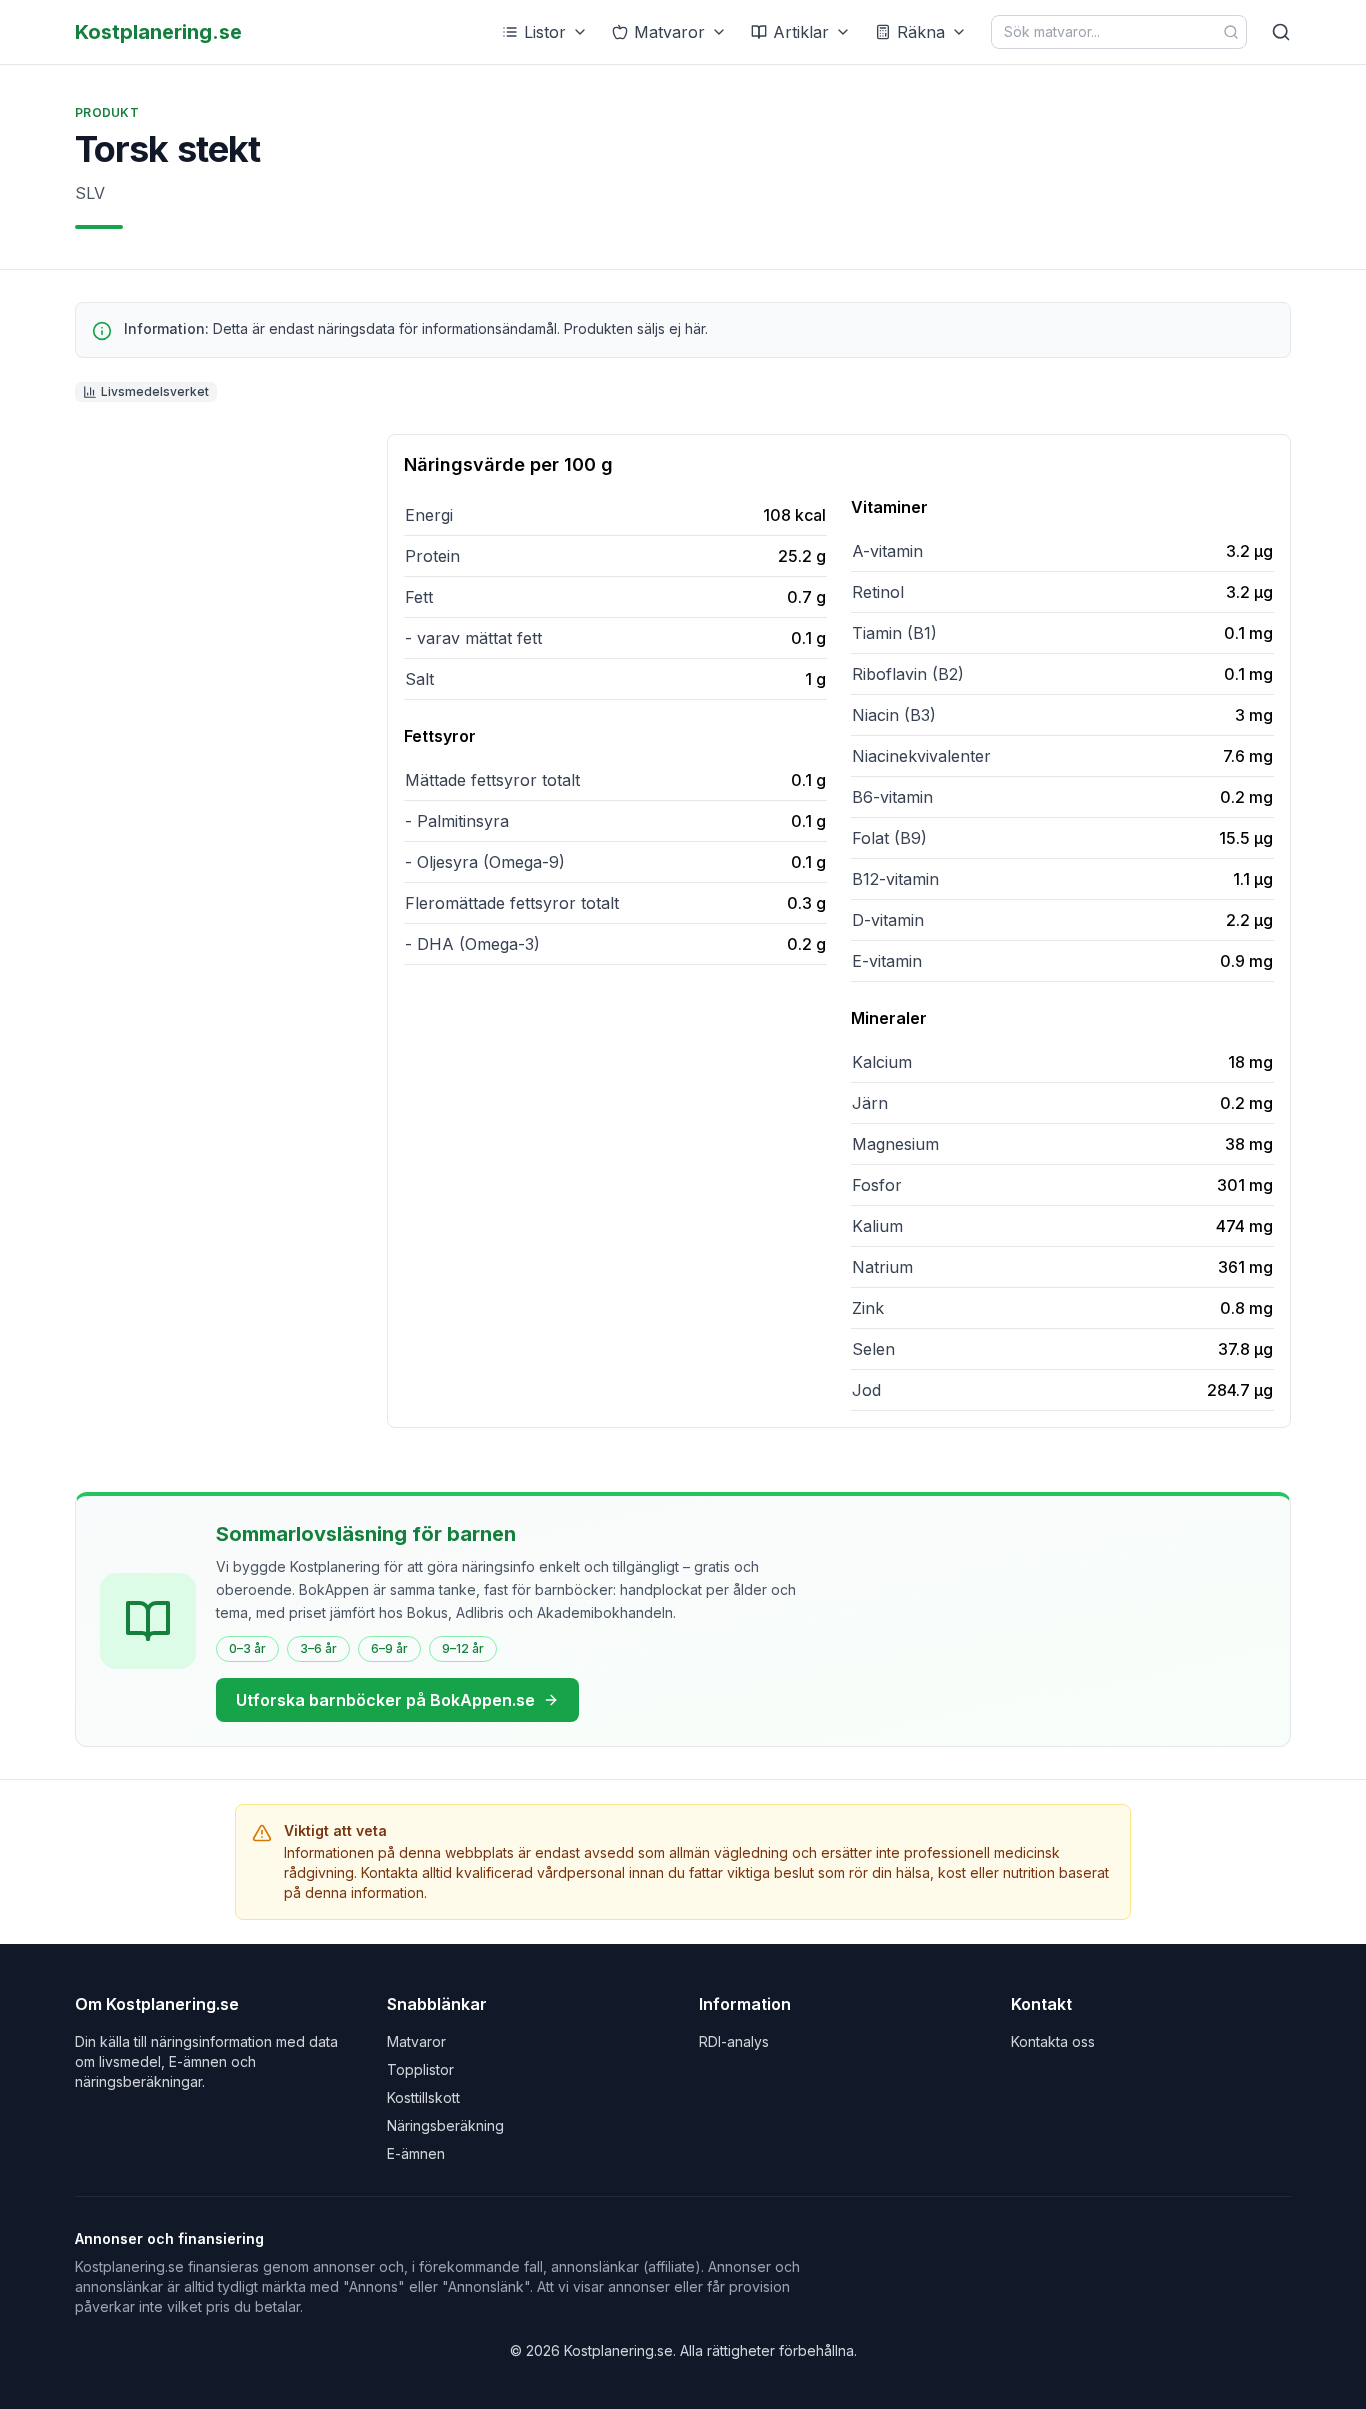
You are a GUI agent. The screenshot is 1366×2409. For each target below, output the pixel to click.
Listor (545, 32)
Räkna (921, 32)
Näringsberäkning (445, 2125)
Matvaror (669, 32)
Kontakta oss (1053, 2041)
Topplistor (420, 2069)
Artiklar (801, 32)
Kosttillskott (423, 2097)
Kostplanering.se (158, 32)
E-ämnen (416, 2153)
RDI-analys (734, 2041)
